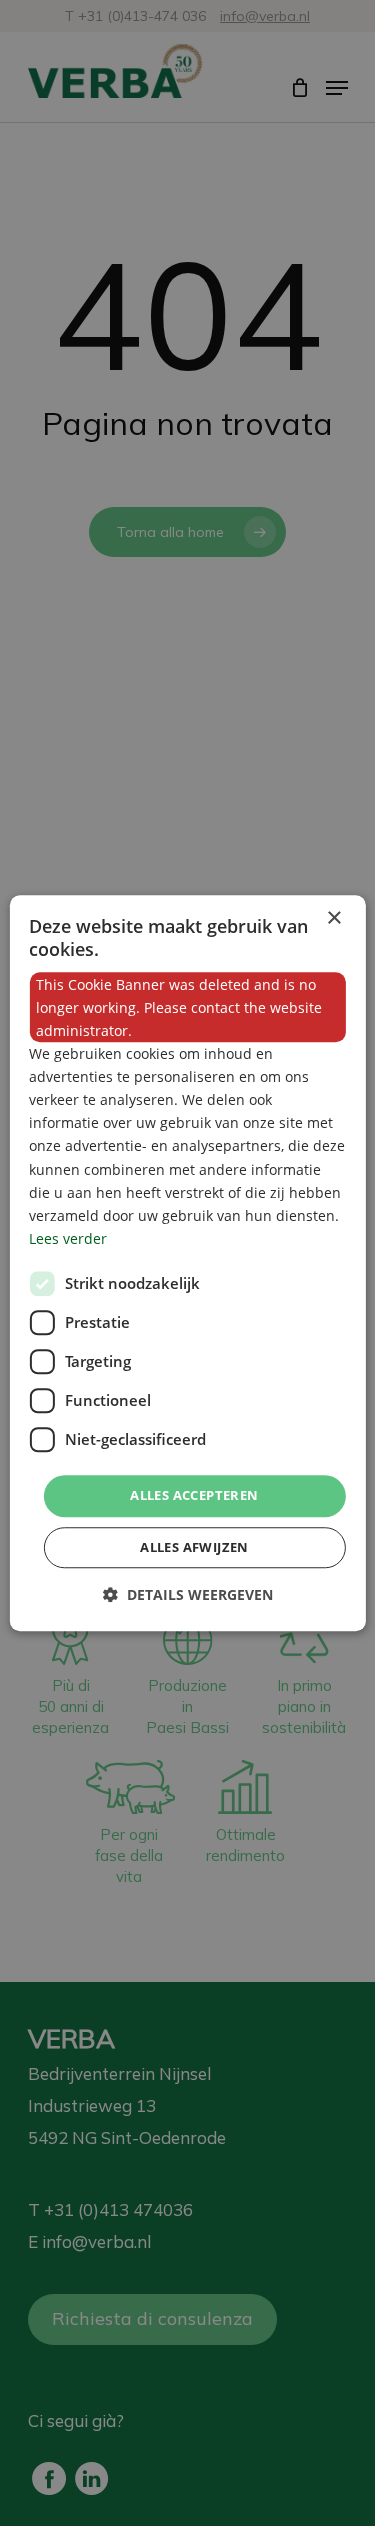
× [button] (333, 918)
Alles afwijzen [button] (194, 1547)
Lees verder (68, 1238)
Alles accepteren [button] (194, 1495)
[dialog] (187, 1263)
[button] (188, 1594)
